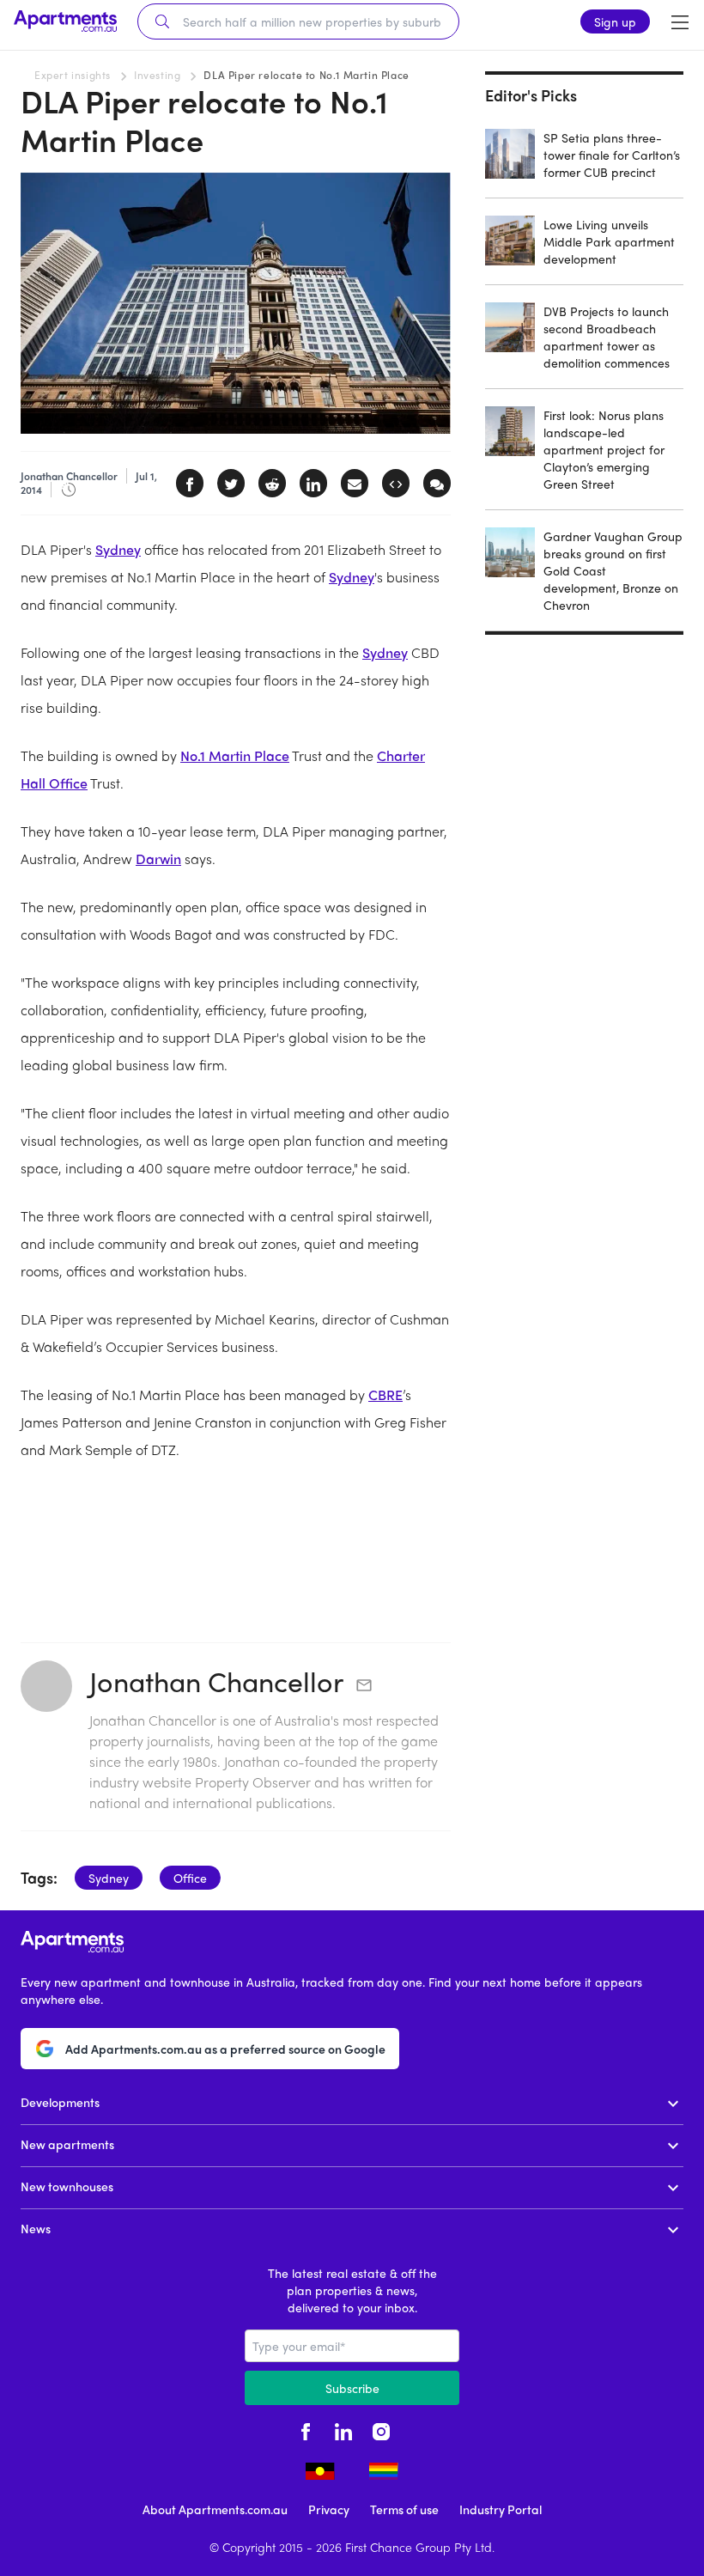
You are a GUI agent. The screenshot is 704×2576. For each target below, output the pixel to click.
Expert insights (73, 75)
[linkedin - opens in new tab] (343, 2429)
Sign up (615, 21)
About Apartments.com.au (215, 2509)
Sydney (118, 549)
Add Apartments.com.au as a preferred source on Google (225, 2049)
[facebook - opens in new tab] (306, 2429)
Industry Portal (501, 2509)
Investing (157, 75)
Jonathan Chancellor (216, 1681)
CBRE (385, 1395)
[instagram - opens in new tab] (381, 2429)
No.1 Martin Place (235, 755)
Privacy (329, 2509)
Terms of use (404, 2509)
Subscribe (352, 2388)
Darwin (158, 859)
